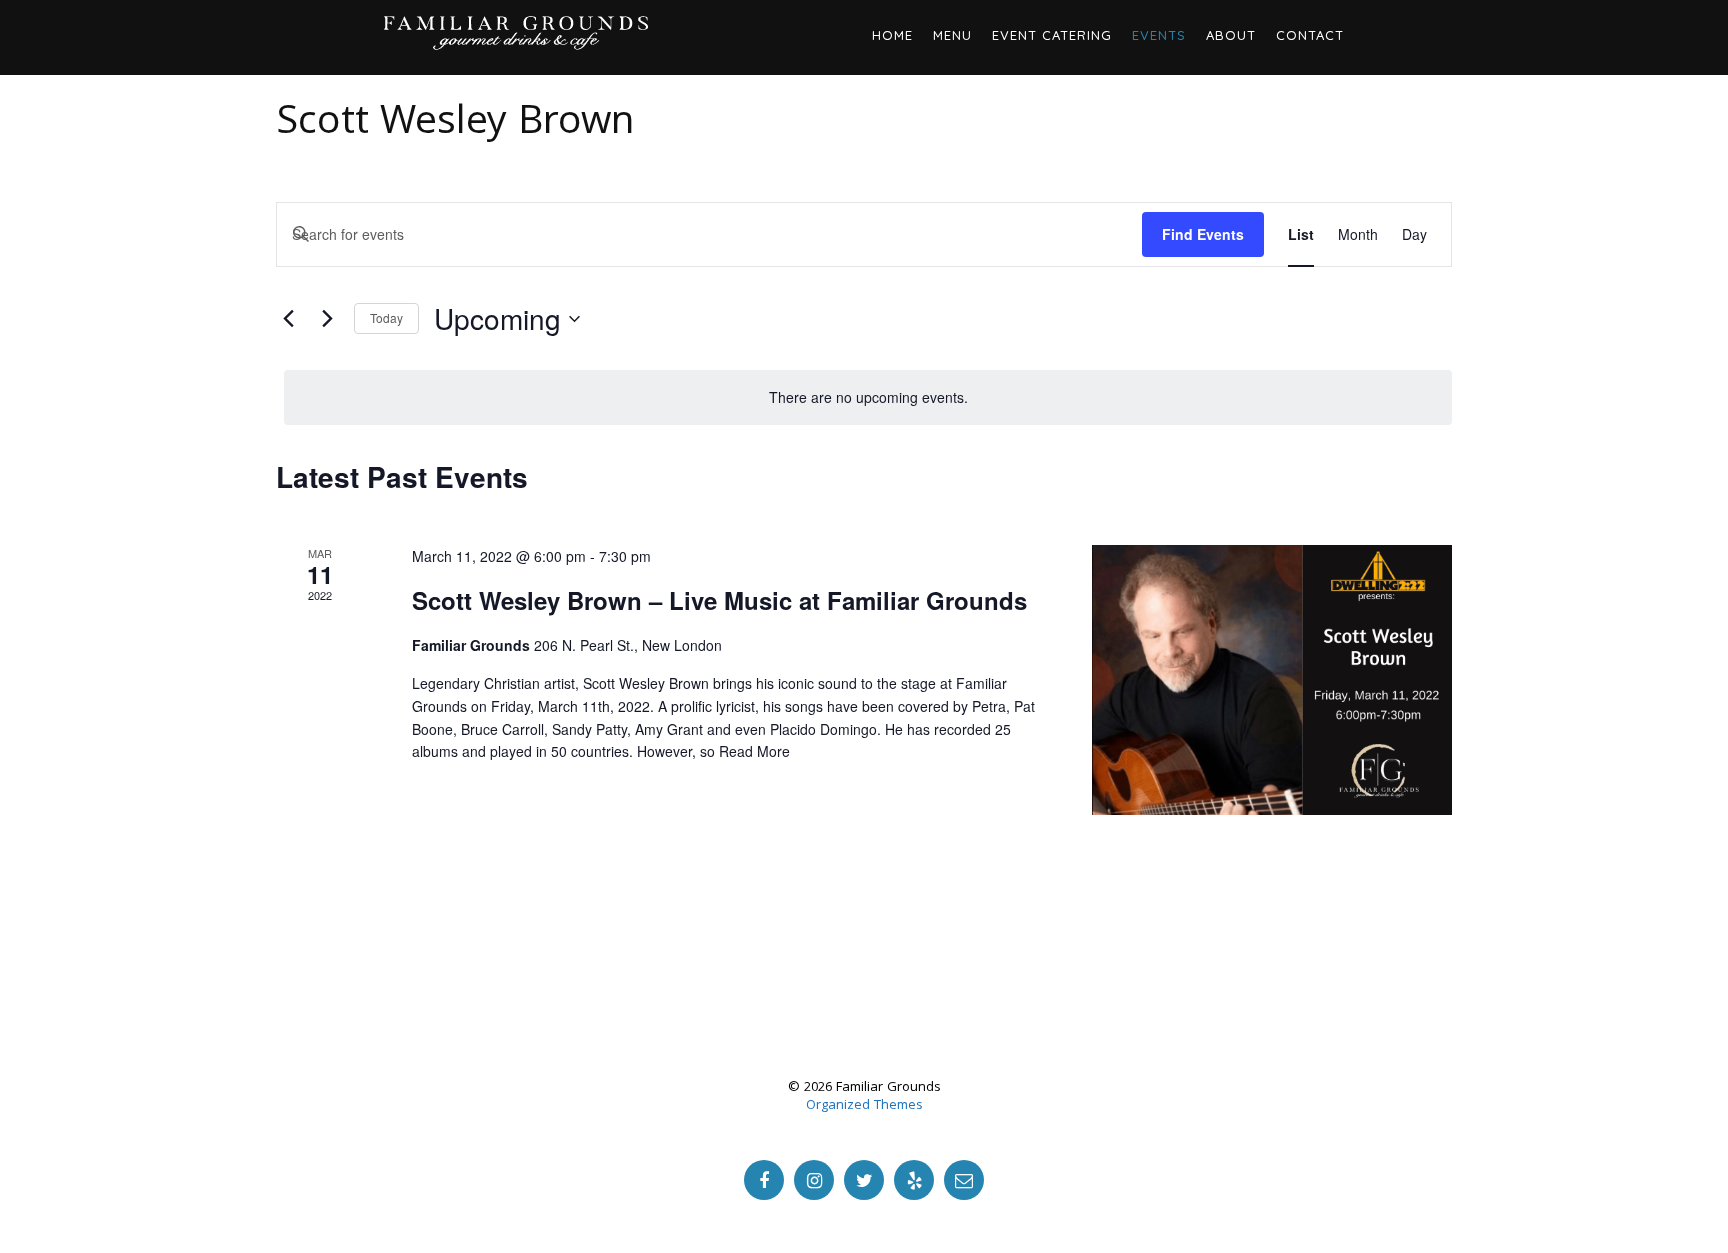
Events (1159, 35)
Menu (952, 35)
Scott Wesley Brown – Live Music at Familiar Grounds (719, 600)
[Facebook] (764, 1180)
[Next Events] (327, 319)
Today (386, 317)
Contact (1310, 35)
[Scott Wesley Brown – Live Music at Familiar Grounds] (1272, 680)
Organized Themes (864, 1106)
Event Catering (1052, 35)
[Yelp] (914, 1180)
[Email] (964, 1180)
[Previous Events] (288, 319)
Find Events (1203, 234)
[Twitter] (864, 1180)
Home (892, 35)
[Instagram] (814, 1180)
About (1231, 35)
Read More (754, 751)
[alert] (868, 397)
